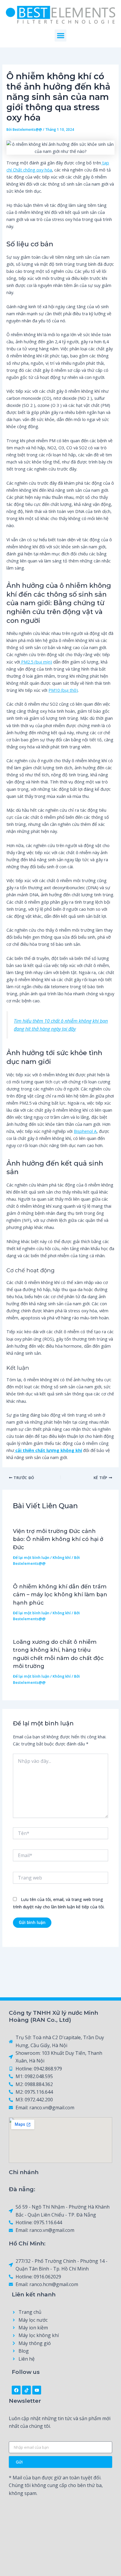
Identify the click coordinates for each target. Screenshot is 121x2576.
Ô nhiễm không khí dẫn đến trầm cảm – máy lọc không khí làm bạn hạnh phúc (60, 1595)
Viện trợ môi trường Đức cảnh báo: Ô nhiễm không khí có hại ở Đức (58, 1539)
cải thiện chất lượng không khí (49, 1450)
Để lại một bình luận (31, 1557)
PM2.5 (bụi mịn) (36, 662)
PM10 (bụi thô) (63, 690)
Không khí (62, 1557)
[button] (61, 36)
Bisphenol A (85, 1131)
